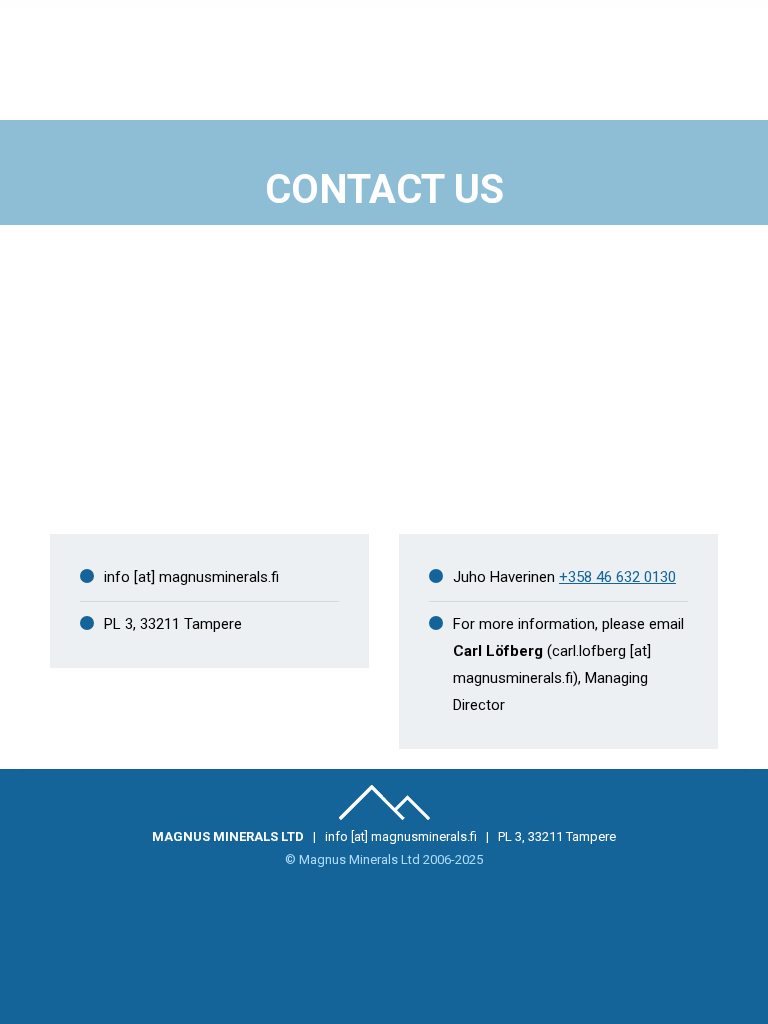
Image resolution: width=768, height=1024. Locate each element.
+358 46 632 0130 (617, 577)
